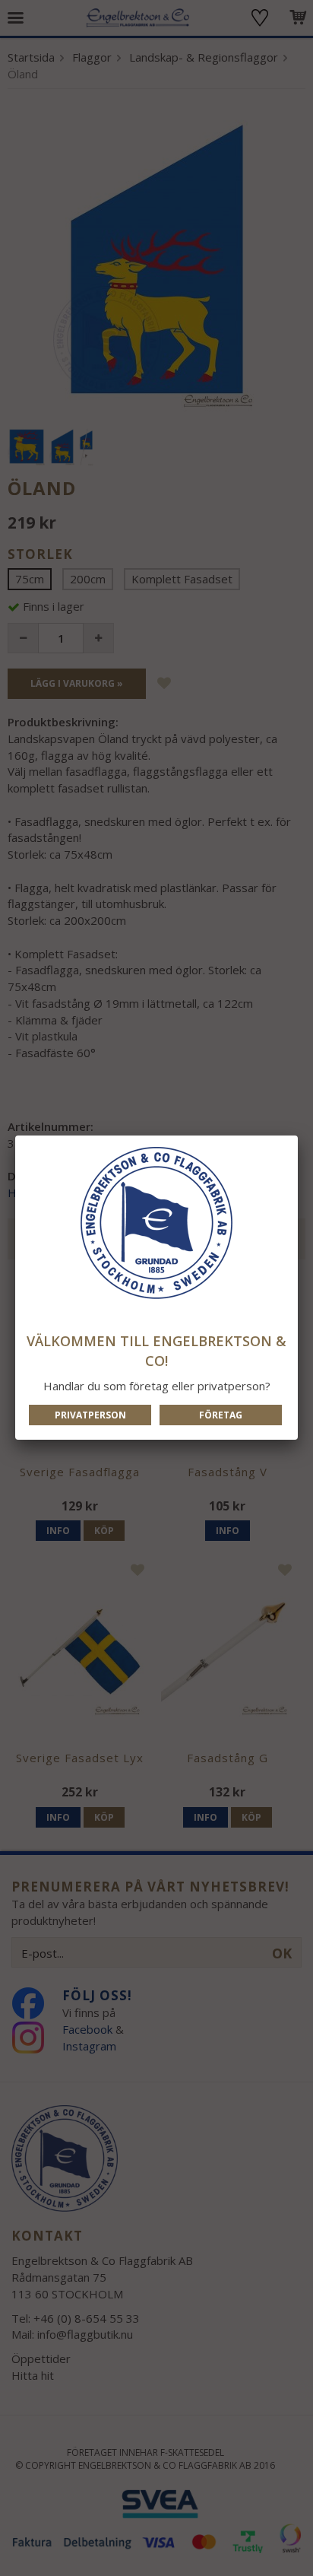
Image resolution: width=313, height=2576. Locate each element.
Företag (221, 1415)
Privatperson (90, 1415)
